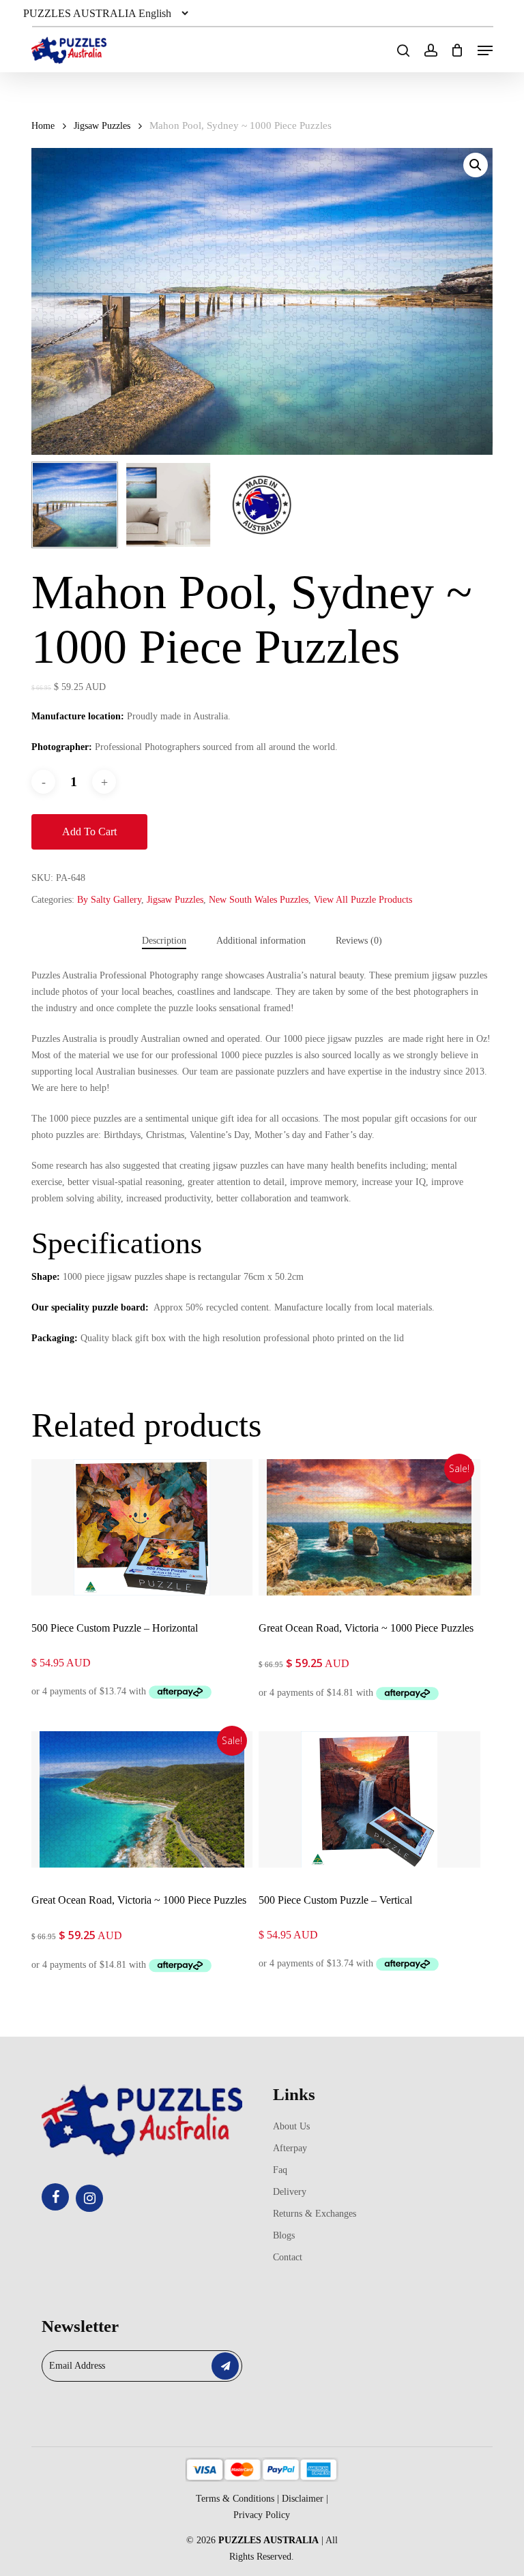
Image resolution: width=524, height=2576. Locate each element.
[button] (485, 50)
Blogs (284, 2235)
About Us (291, 2126)
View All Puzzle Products (363, 900)
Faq (280, 2170)
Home (43, 126)
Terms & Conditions (235, 2499)
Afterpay (290, 2148)
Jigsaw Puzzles (102, 126)
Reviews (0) (359, 941)
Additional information (261, 941)
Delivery (290, 2192)
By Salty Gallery (109, 900)
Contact (288, 2257)
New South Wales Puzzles (259, 900)
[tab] (164, 941)
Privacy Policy (262, 2515)
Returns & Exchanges (315, 2214)
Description (164, 941)
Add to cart (89, 832)
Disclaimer (303, 2499)
